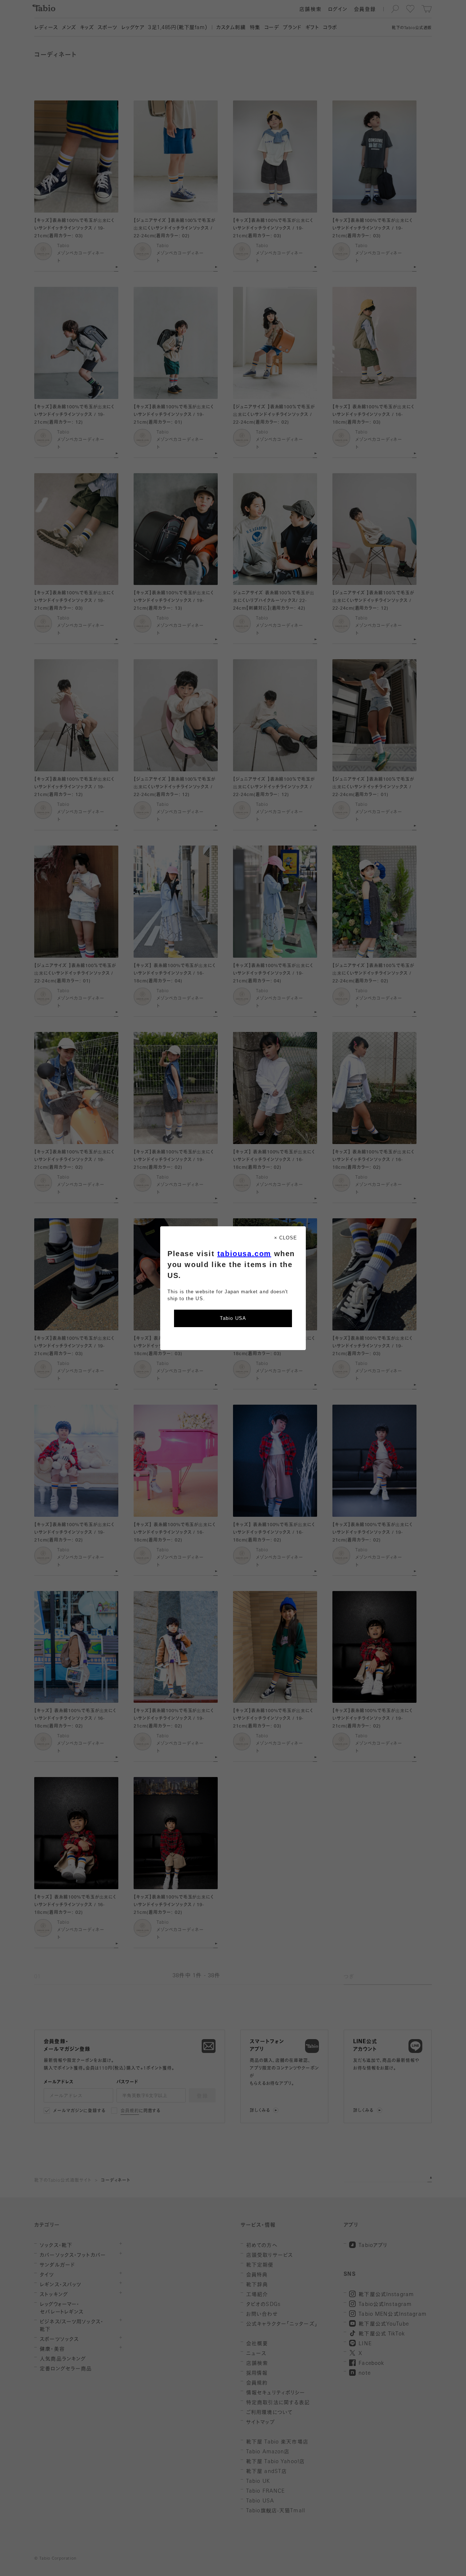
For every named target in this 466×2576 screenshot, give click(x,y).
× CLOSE (286, 1238)
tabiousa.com (244, 1254)
